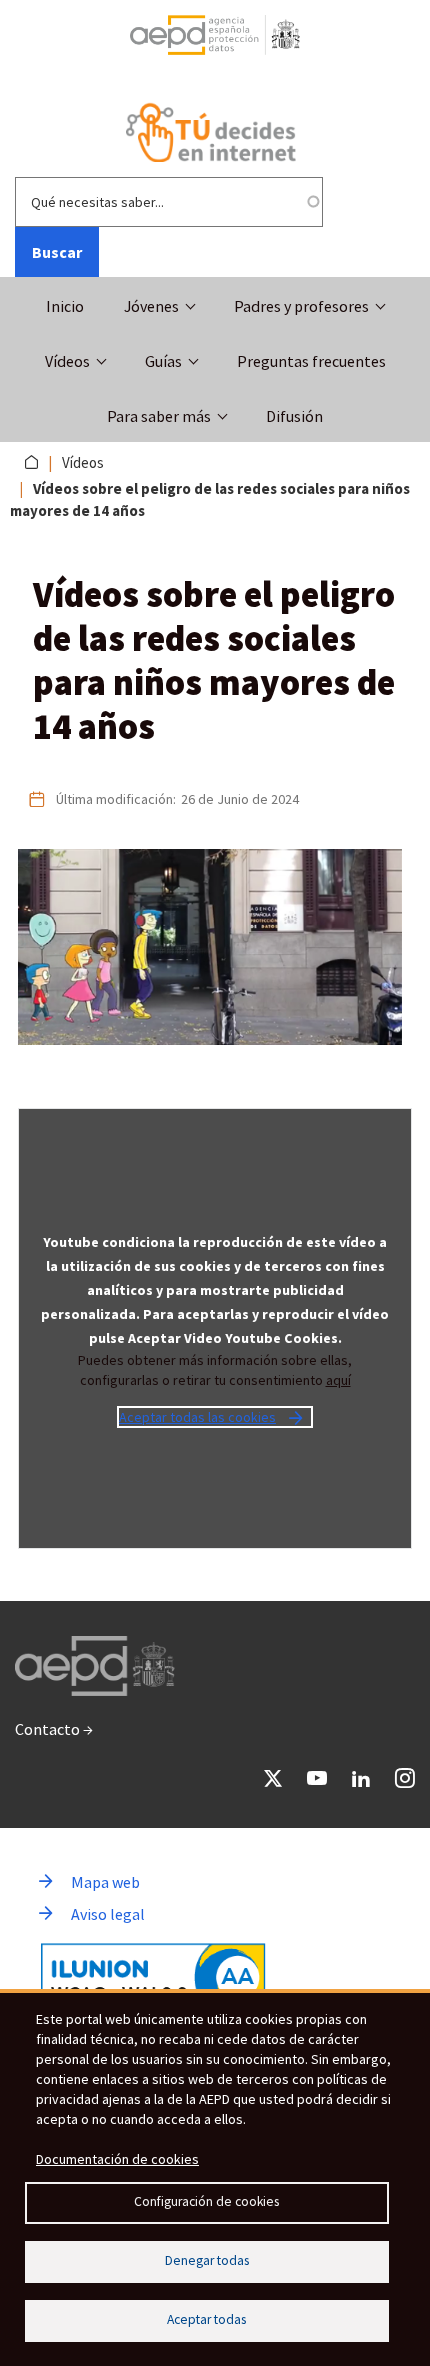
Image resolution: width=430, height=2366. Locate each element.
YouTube (317, 1778)
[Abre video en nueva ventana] (215, 947)
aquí (338, 1380)
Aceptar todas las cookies (197, 1417)
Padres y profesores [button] (301, 306)
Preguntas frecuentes (311, 361)
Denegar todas (207, 2260)
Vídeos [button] (67, 361)
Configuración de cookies (206, 2201)
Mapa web (105, 1882)
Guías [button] (163, 361)
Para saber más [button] (159, 416)
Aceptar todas (206, 2319)
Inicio (65, 306)
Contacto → (54, 1729)
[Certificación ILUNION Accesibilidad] (153, 1978)
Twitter (273, 1778)
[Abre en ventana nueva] (215, 42)
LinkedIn (361, 1778)
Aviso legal (108, 1914)
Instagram (405, 1778)
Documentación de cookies (117, 2159)
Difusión (294, 416)
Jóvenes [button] (151, 306)
